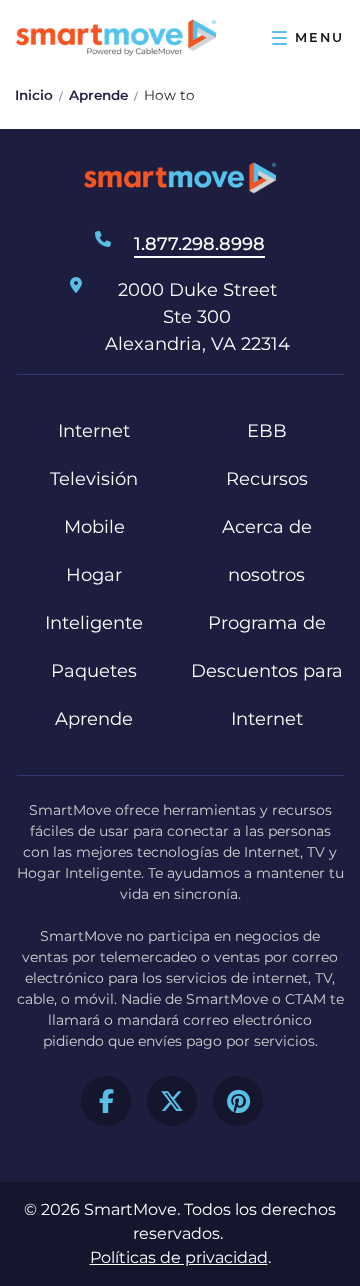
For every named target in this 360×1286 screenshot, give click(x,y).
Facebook (106, 1101)
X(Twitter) (172, 1101)
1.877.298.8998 (199, 244)
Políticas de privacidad (179, 1257)
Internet (94, 431)
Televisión (94, 479)
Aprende (98, 95)
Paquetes (94, 671)
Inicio (34, 95)
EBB (267, 431)
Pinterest (238, 1101)
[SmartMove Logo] (116, 37)
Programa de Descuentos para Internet (267, 671)
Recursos (267, 479)
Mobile (94, 527)
